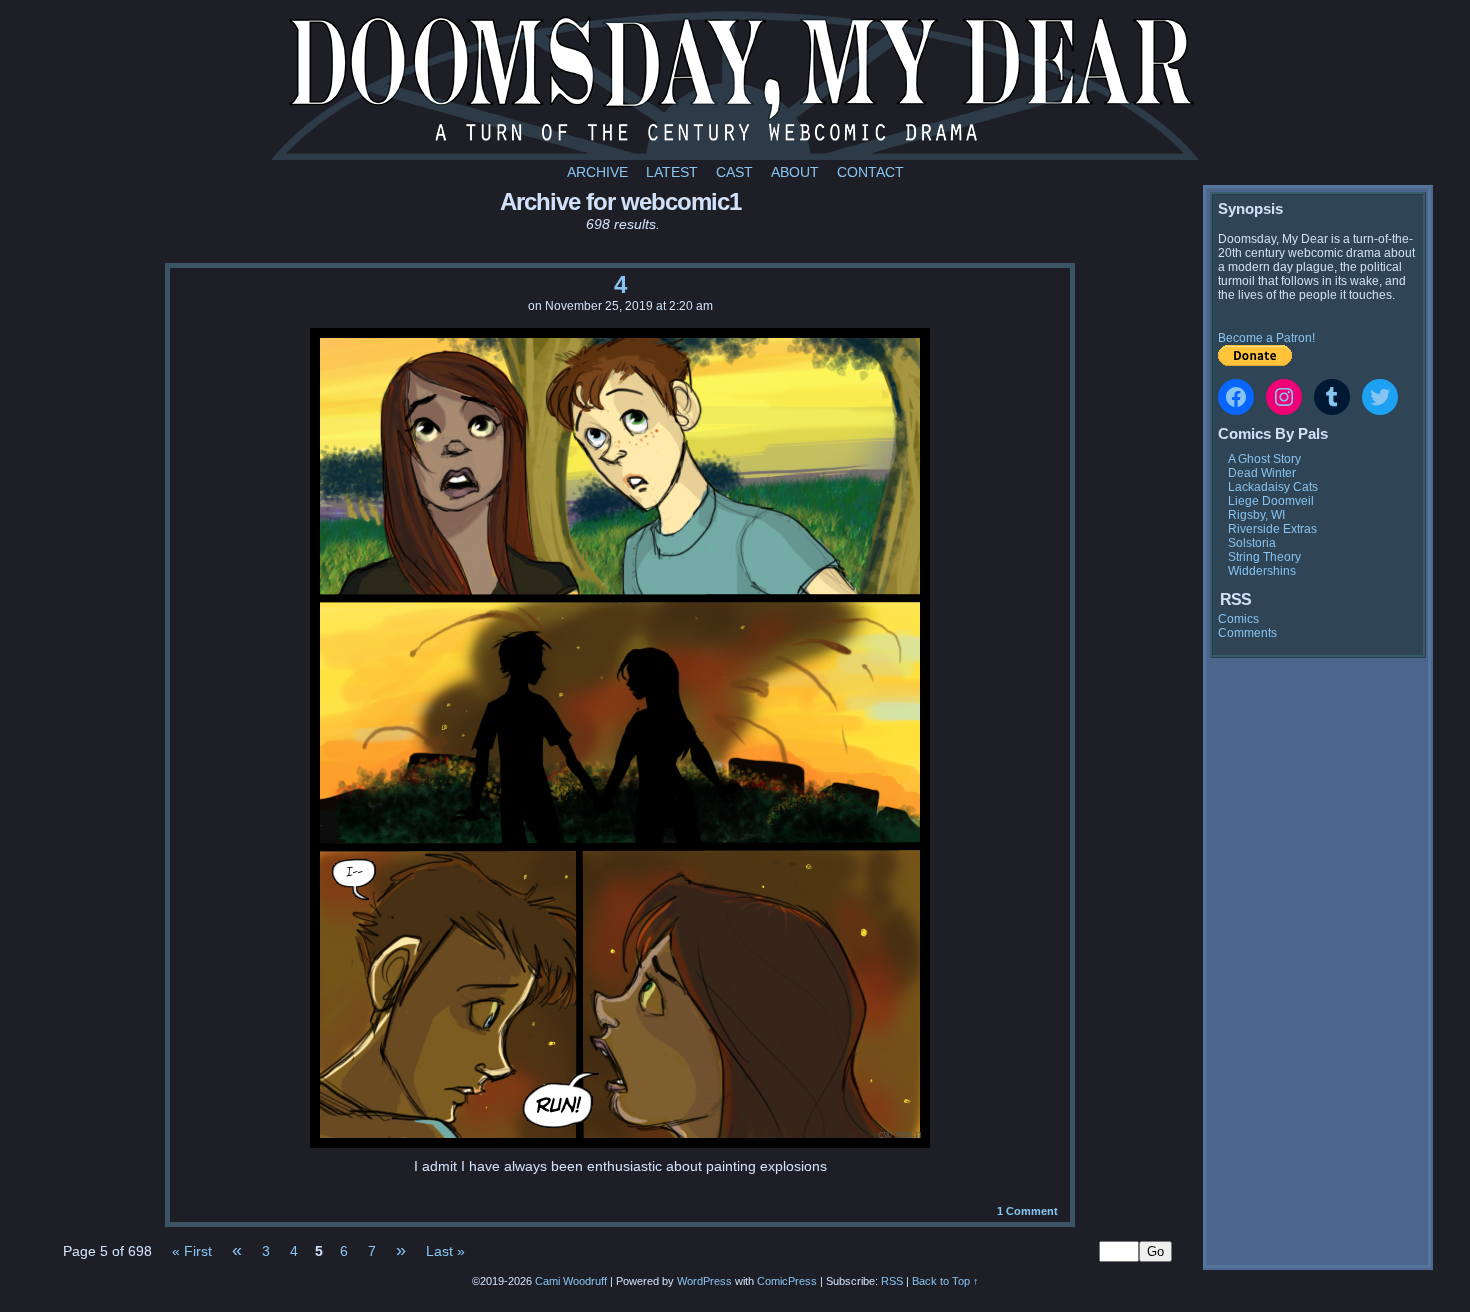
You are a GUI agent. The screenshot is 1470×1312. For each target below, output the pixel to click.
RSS (892, 1281)
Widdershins (1262, 571)
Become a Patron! (1266, 338)
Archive (597, 172)
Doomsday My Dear (735, 85)
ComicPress (787, 1281)
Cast (734, 172)
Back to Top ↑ (945, 1281)
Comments (1247, 633)
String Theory (1264, 557)
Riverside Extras (1272, 529)
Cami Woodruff (571, 1281)
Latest (672, 172)
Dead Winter (1262, 473)
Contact (870, 172)
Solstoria (1252, 543)
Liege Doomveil (1271, 501)
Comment (1027, 1211)
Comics (1238, 619)
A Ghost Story (1264, 459)
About (795, 172)
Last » (445, 1251)
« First (192, 1251)
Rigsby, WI (1256, 515)
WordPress (704, 1281)
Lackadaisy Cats (1273, 487)
